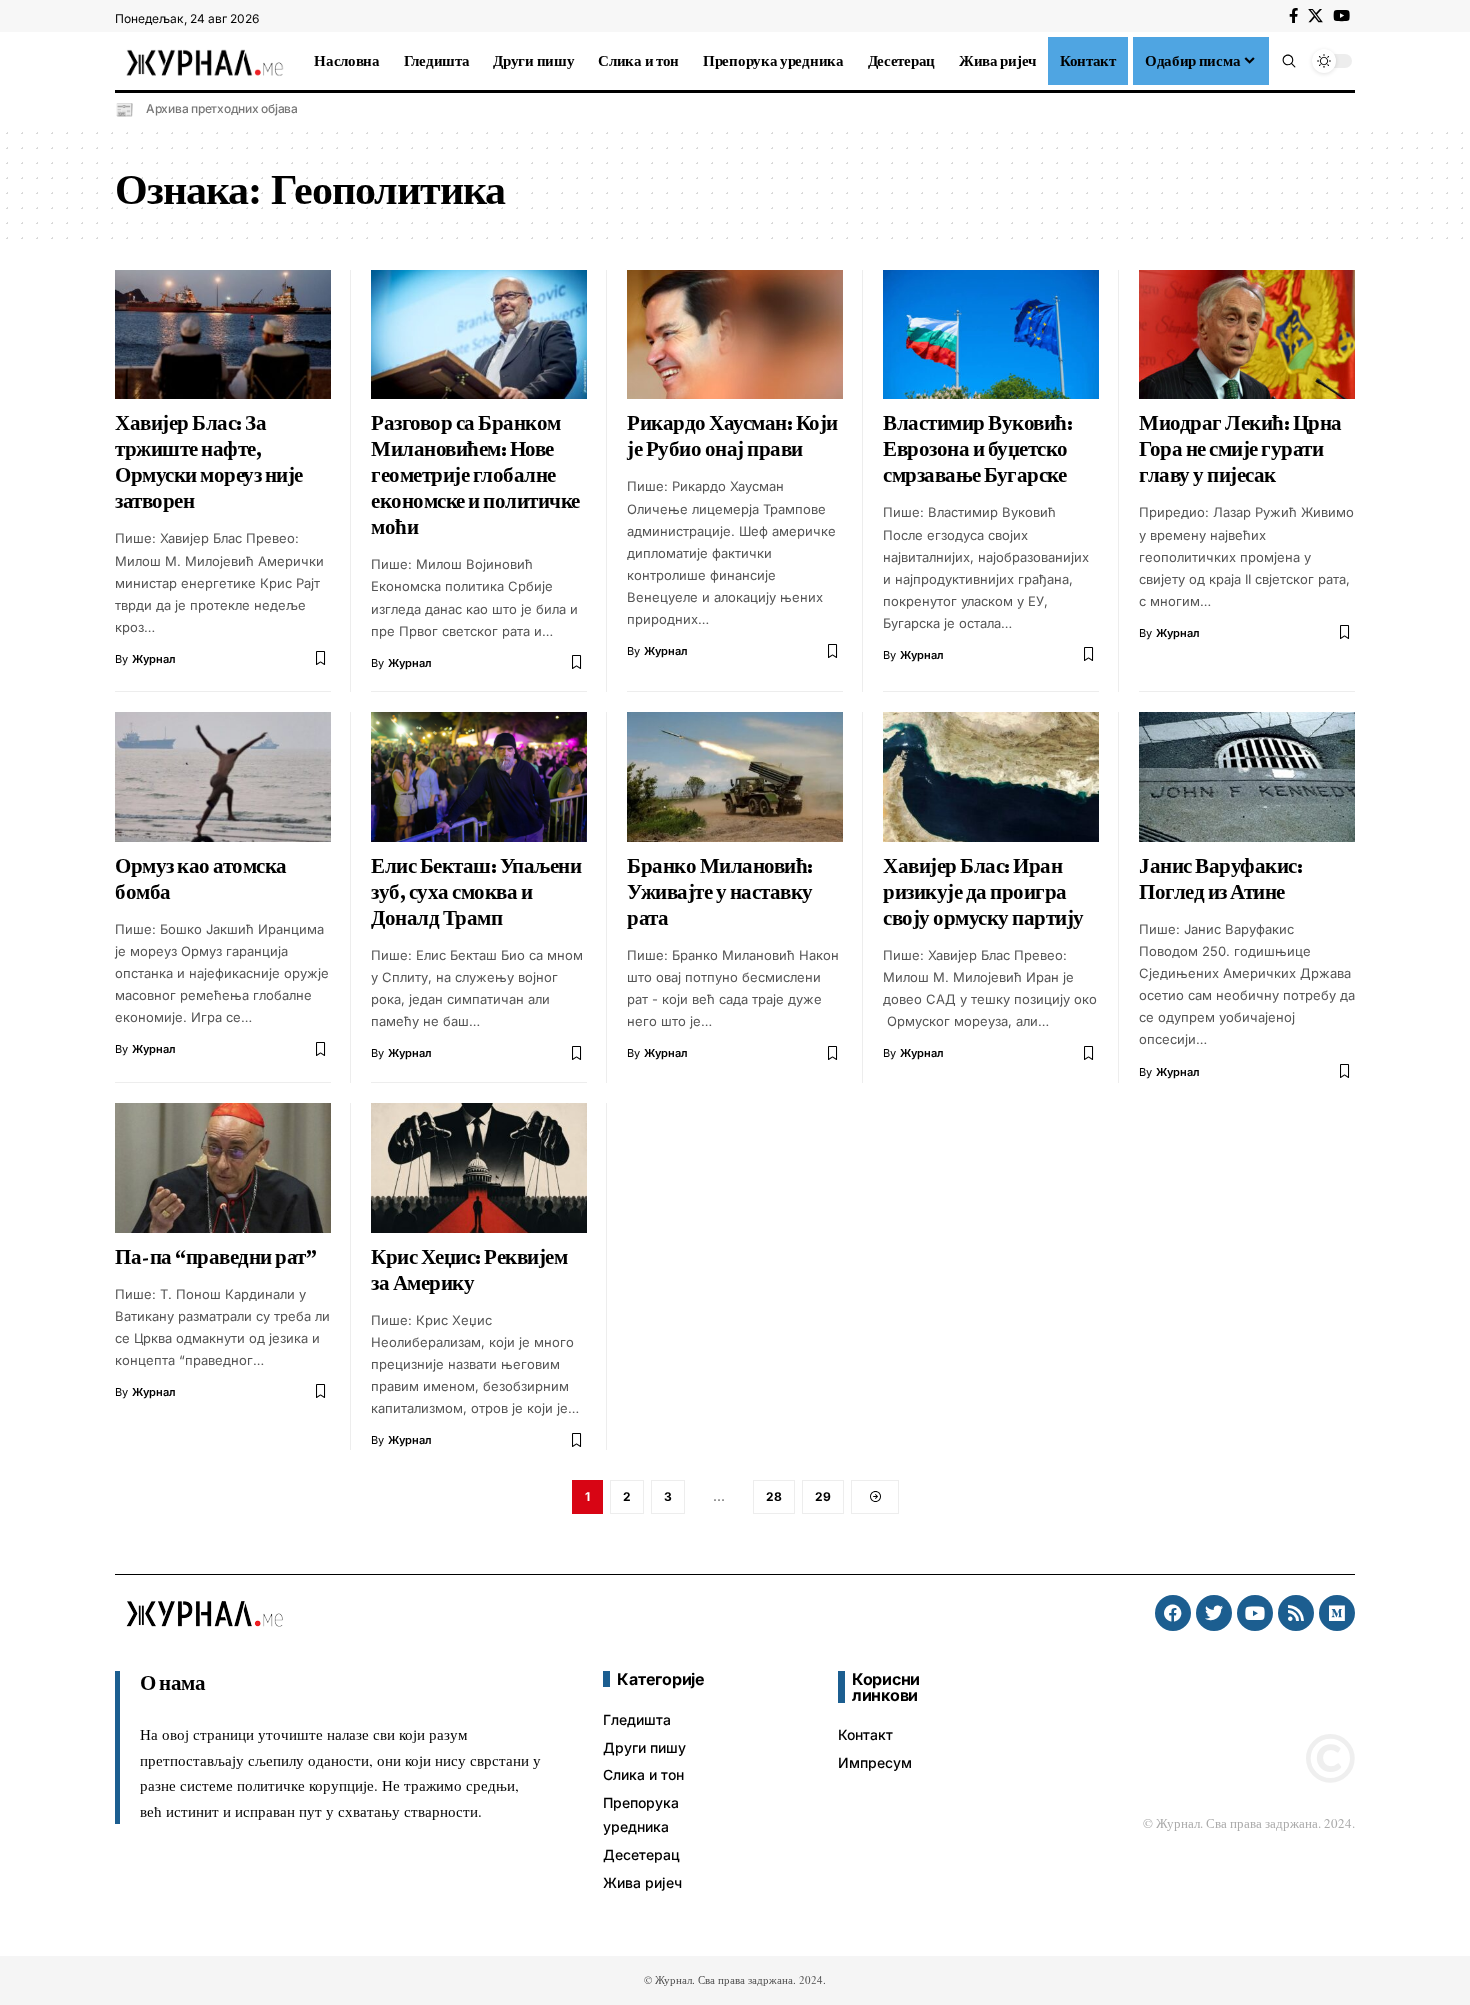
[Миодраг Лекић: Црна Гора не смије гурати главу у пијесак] (1247, 335)
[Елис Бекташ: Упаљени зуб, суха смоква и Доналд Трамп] (479, 777)
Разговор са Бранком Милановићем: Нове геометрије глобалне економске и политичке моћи (475, 475)
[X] (1315, 16)
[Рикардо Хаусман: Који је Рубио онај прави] (735, 335)
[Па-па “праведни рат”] (223, 1168)
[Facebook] (1293, 16)
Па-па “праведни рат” (215, 1257)
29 (823, 1496)
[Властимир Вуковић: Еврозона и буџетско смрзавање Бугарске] (991, 335)
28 (774, 1496)
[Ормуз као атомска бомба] (223, 777)
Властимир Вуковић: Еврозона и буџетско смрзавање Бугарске (977, 449)
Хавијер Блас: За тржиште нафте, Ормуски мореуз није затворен (209, 462)
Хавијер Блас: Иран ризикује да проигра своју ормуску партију (983, 892)
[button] (1289, 61)
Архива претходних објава (222, 108)
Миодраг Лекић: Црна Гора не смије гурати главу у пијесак (1240, 449)
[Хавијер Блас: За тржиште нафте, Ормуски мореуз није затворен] (223, 335)
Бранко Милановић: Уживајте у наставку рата (720, 892)
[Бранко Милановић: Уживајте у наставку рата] (735, 777)
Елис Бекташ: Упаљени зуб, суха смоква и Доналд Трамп (476, 892)
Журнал (154, 659)
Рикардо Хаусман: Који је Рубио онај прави (732, 436)
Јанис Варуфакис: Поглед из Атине (1220, 879)
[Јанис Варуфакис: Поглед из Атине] (1247, 777)
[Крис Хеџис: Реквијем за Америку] (479, 1168)
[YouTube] (1341, 16)
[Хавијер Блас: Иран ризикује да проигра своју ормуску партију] (991, 777)
